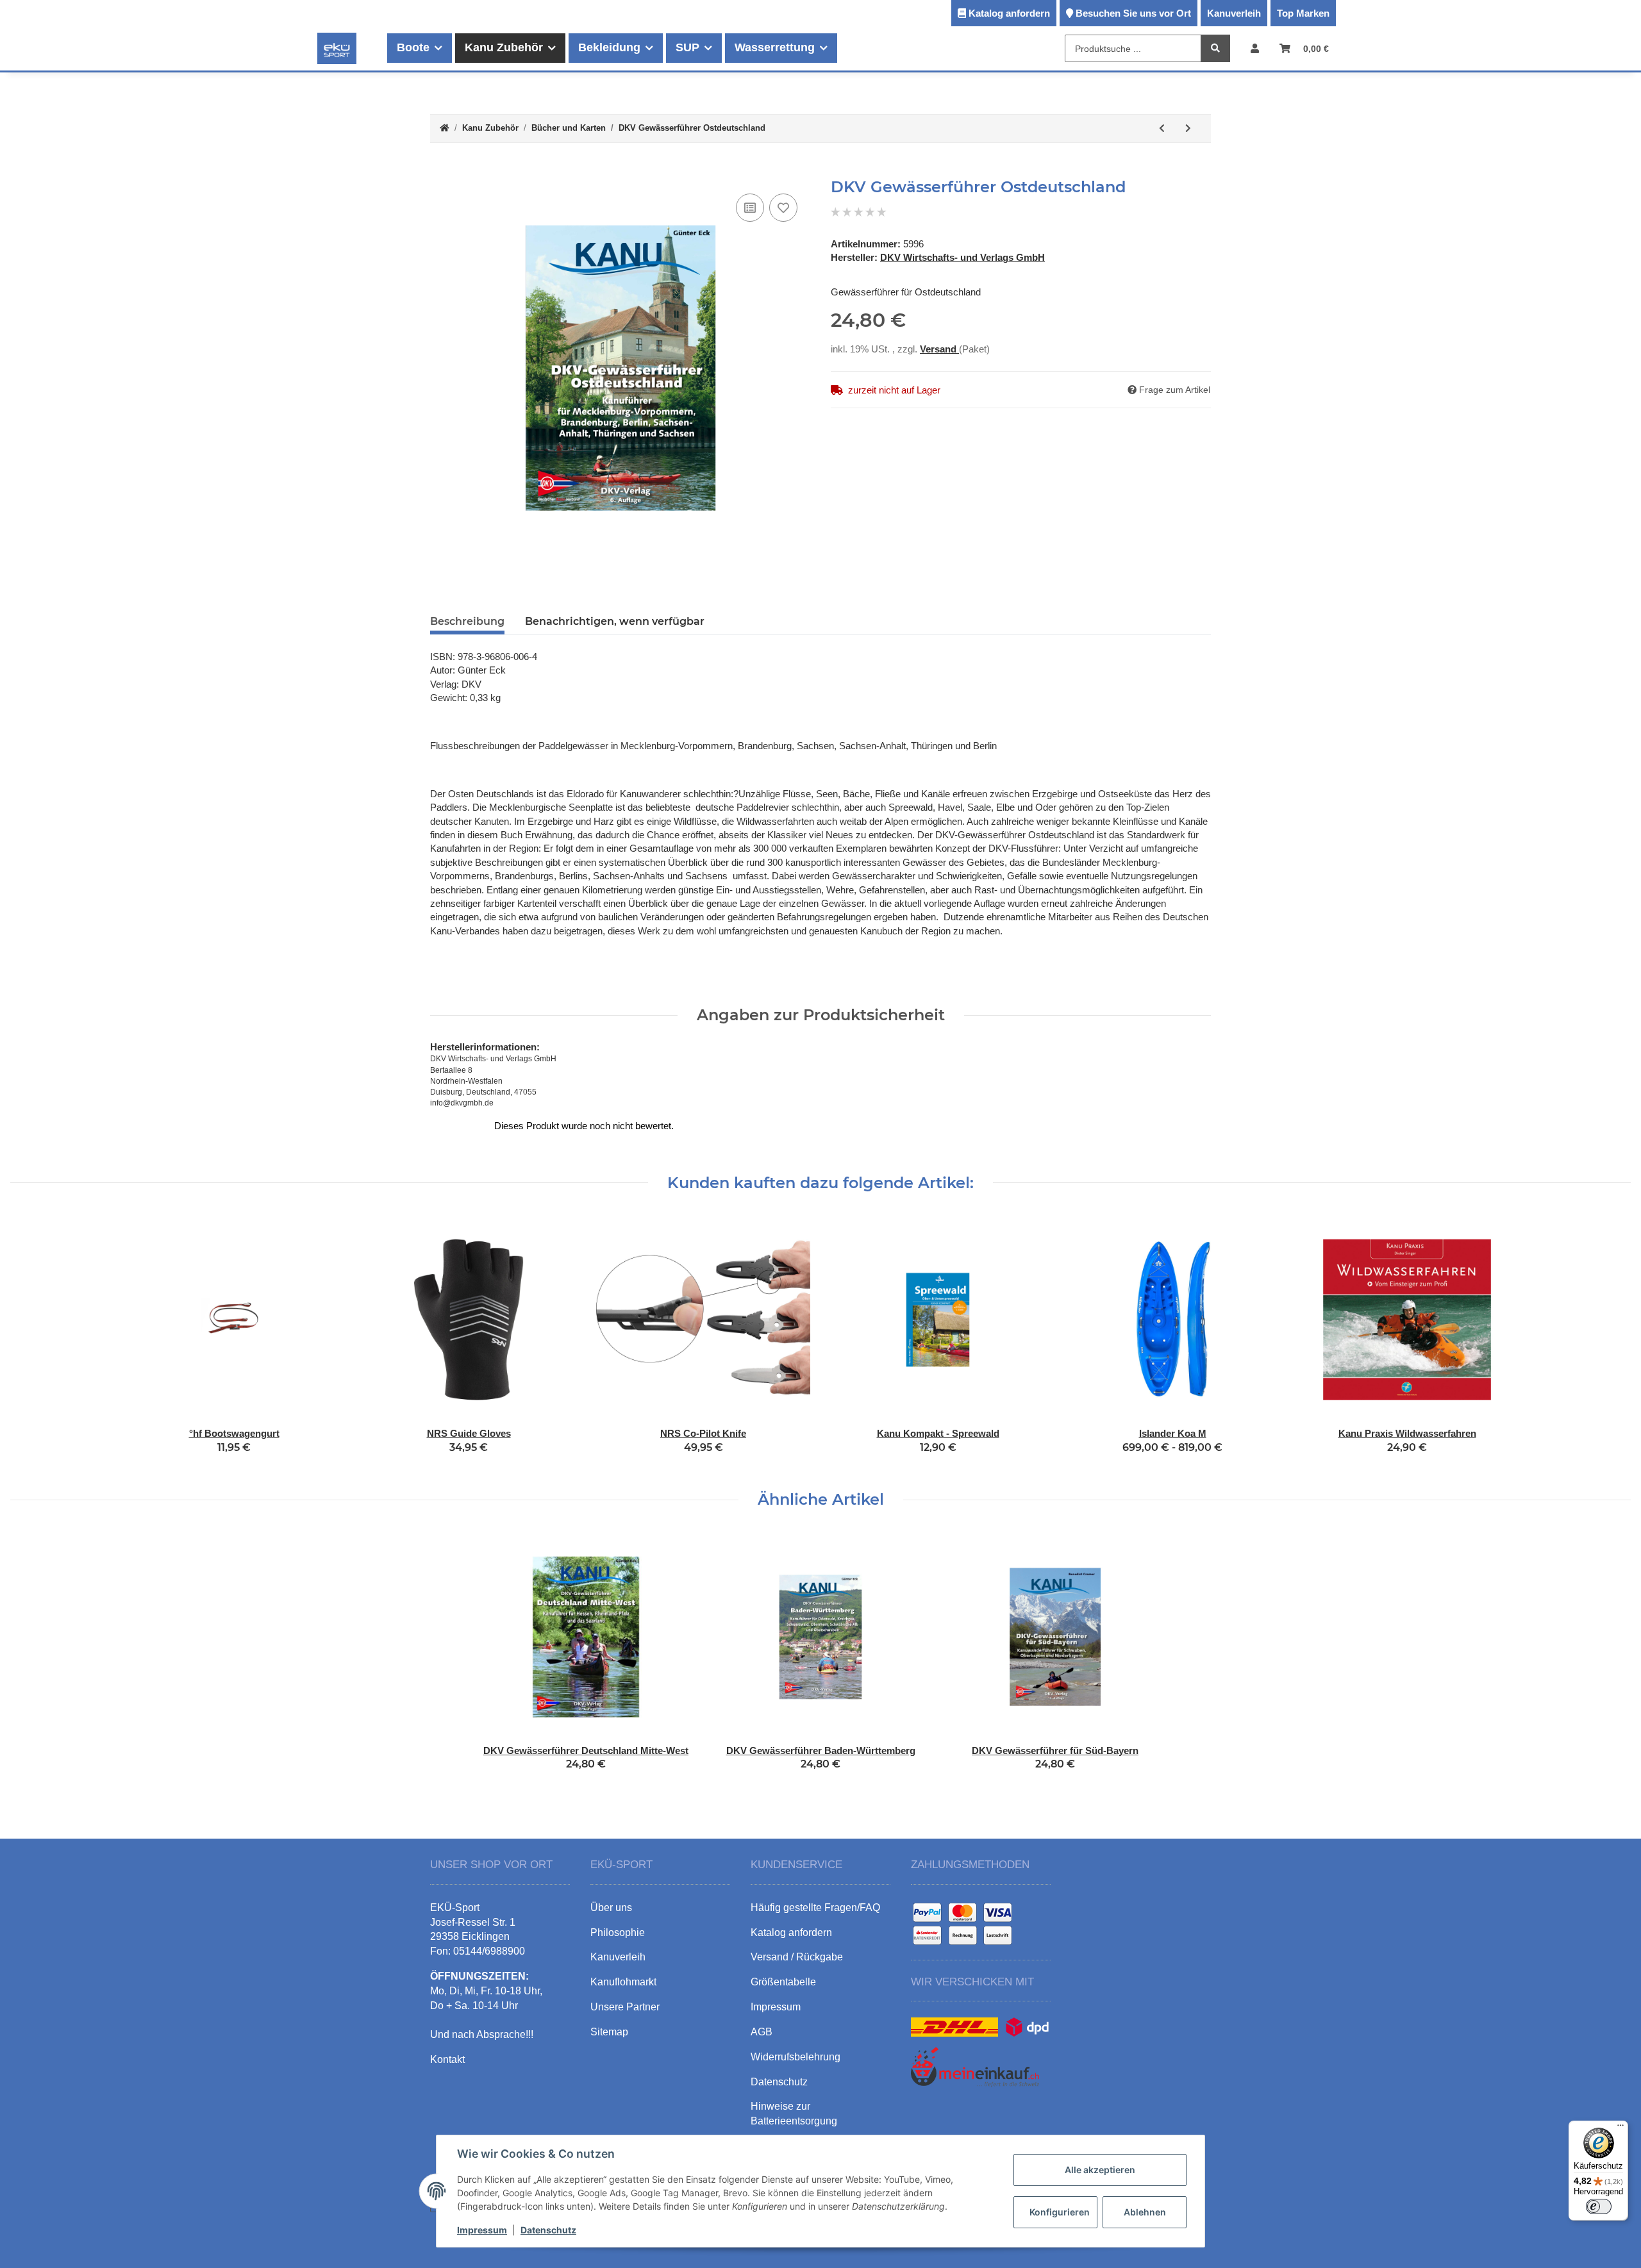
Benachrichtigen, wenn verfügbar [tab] (615, 621)
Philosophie (618, 1933)
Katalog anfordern (1009, 13)
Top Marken (1303, 13)
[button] (1255, 48)
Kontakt (447, 2059)
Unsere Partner (625, 2007)
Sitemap (609, 2032)
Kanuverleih (1234, 13)
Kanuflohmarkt (623, 1982)
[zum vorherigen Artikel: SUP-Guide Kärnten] (1162, 128)
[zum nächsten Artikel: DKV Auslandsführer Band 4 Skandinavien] (1188, 128)
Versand (939, 349)
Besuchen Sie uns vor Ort (1133, 13)
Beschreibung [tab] (467, 621)
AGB (762, 2032)
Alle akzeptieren (1100, 2170)
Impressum (482, 2230)
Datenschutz (548, 2230)
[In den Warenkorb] (440, 171)
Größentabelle (783, 1982)
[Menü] (1620, 2128)
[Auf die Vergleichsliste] (750, 208)
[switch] (1599, 2206)
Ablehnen (1145, 2212)
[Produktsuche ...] (1215, 49)
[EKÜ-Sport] (337, 48)
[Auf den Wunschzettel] (783, 208)
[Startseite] (445, 128)
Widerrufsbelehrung (796, 2057)
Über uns (611, 1908)
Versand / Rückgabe (797, 1957)
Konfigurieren (1060, 2212)
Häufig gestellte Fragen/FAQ (815, 1908)
